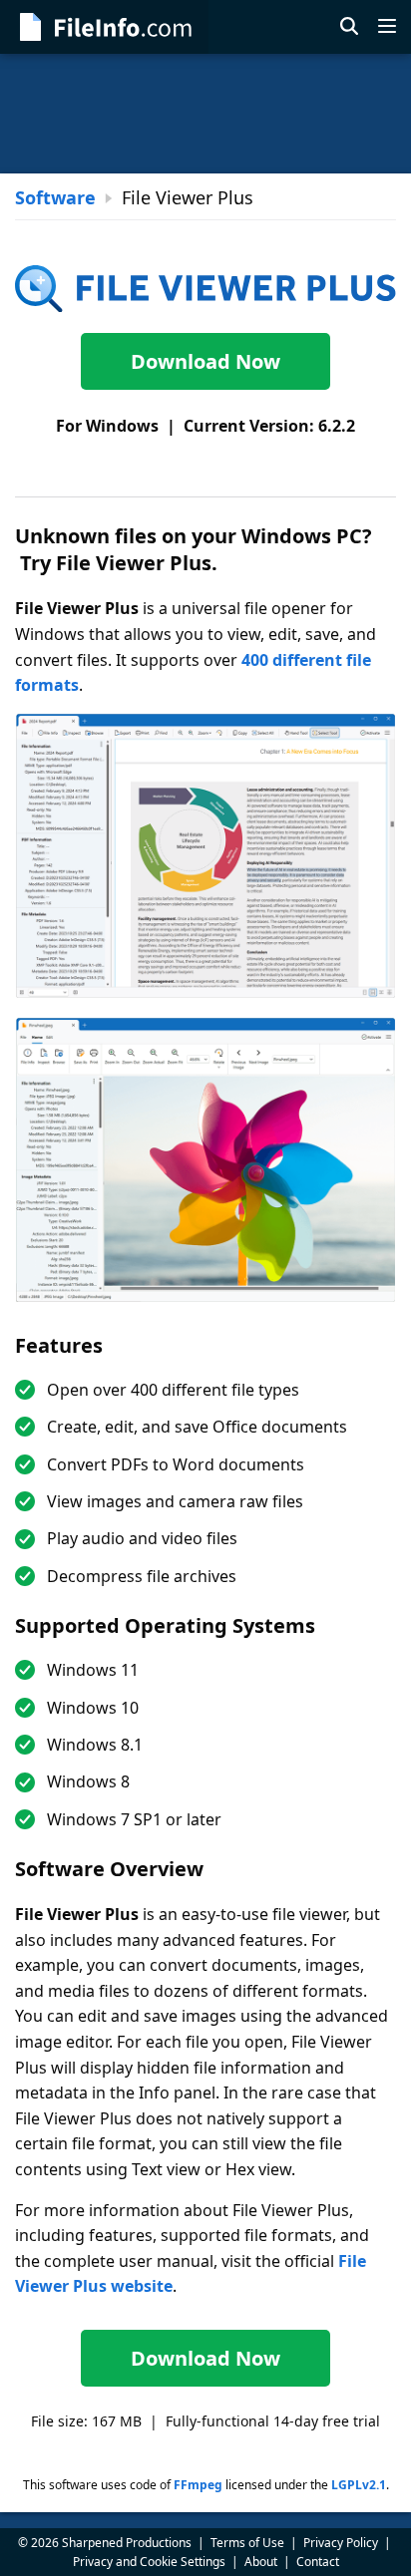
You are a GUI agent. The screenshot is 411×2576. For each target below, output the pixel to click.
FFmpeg (198, 2485)
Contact (318, 2562)
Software (55, 197)
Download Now (205, 361)
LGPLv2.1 (359, 2485)
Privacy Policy (341, 2543)
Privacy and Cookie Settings (149, 2562)
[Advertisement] (205, 114)
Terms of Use (247, 2543)
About (261, 2562)
